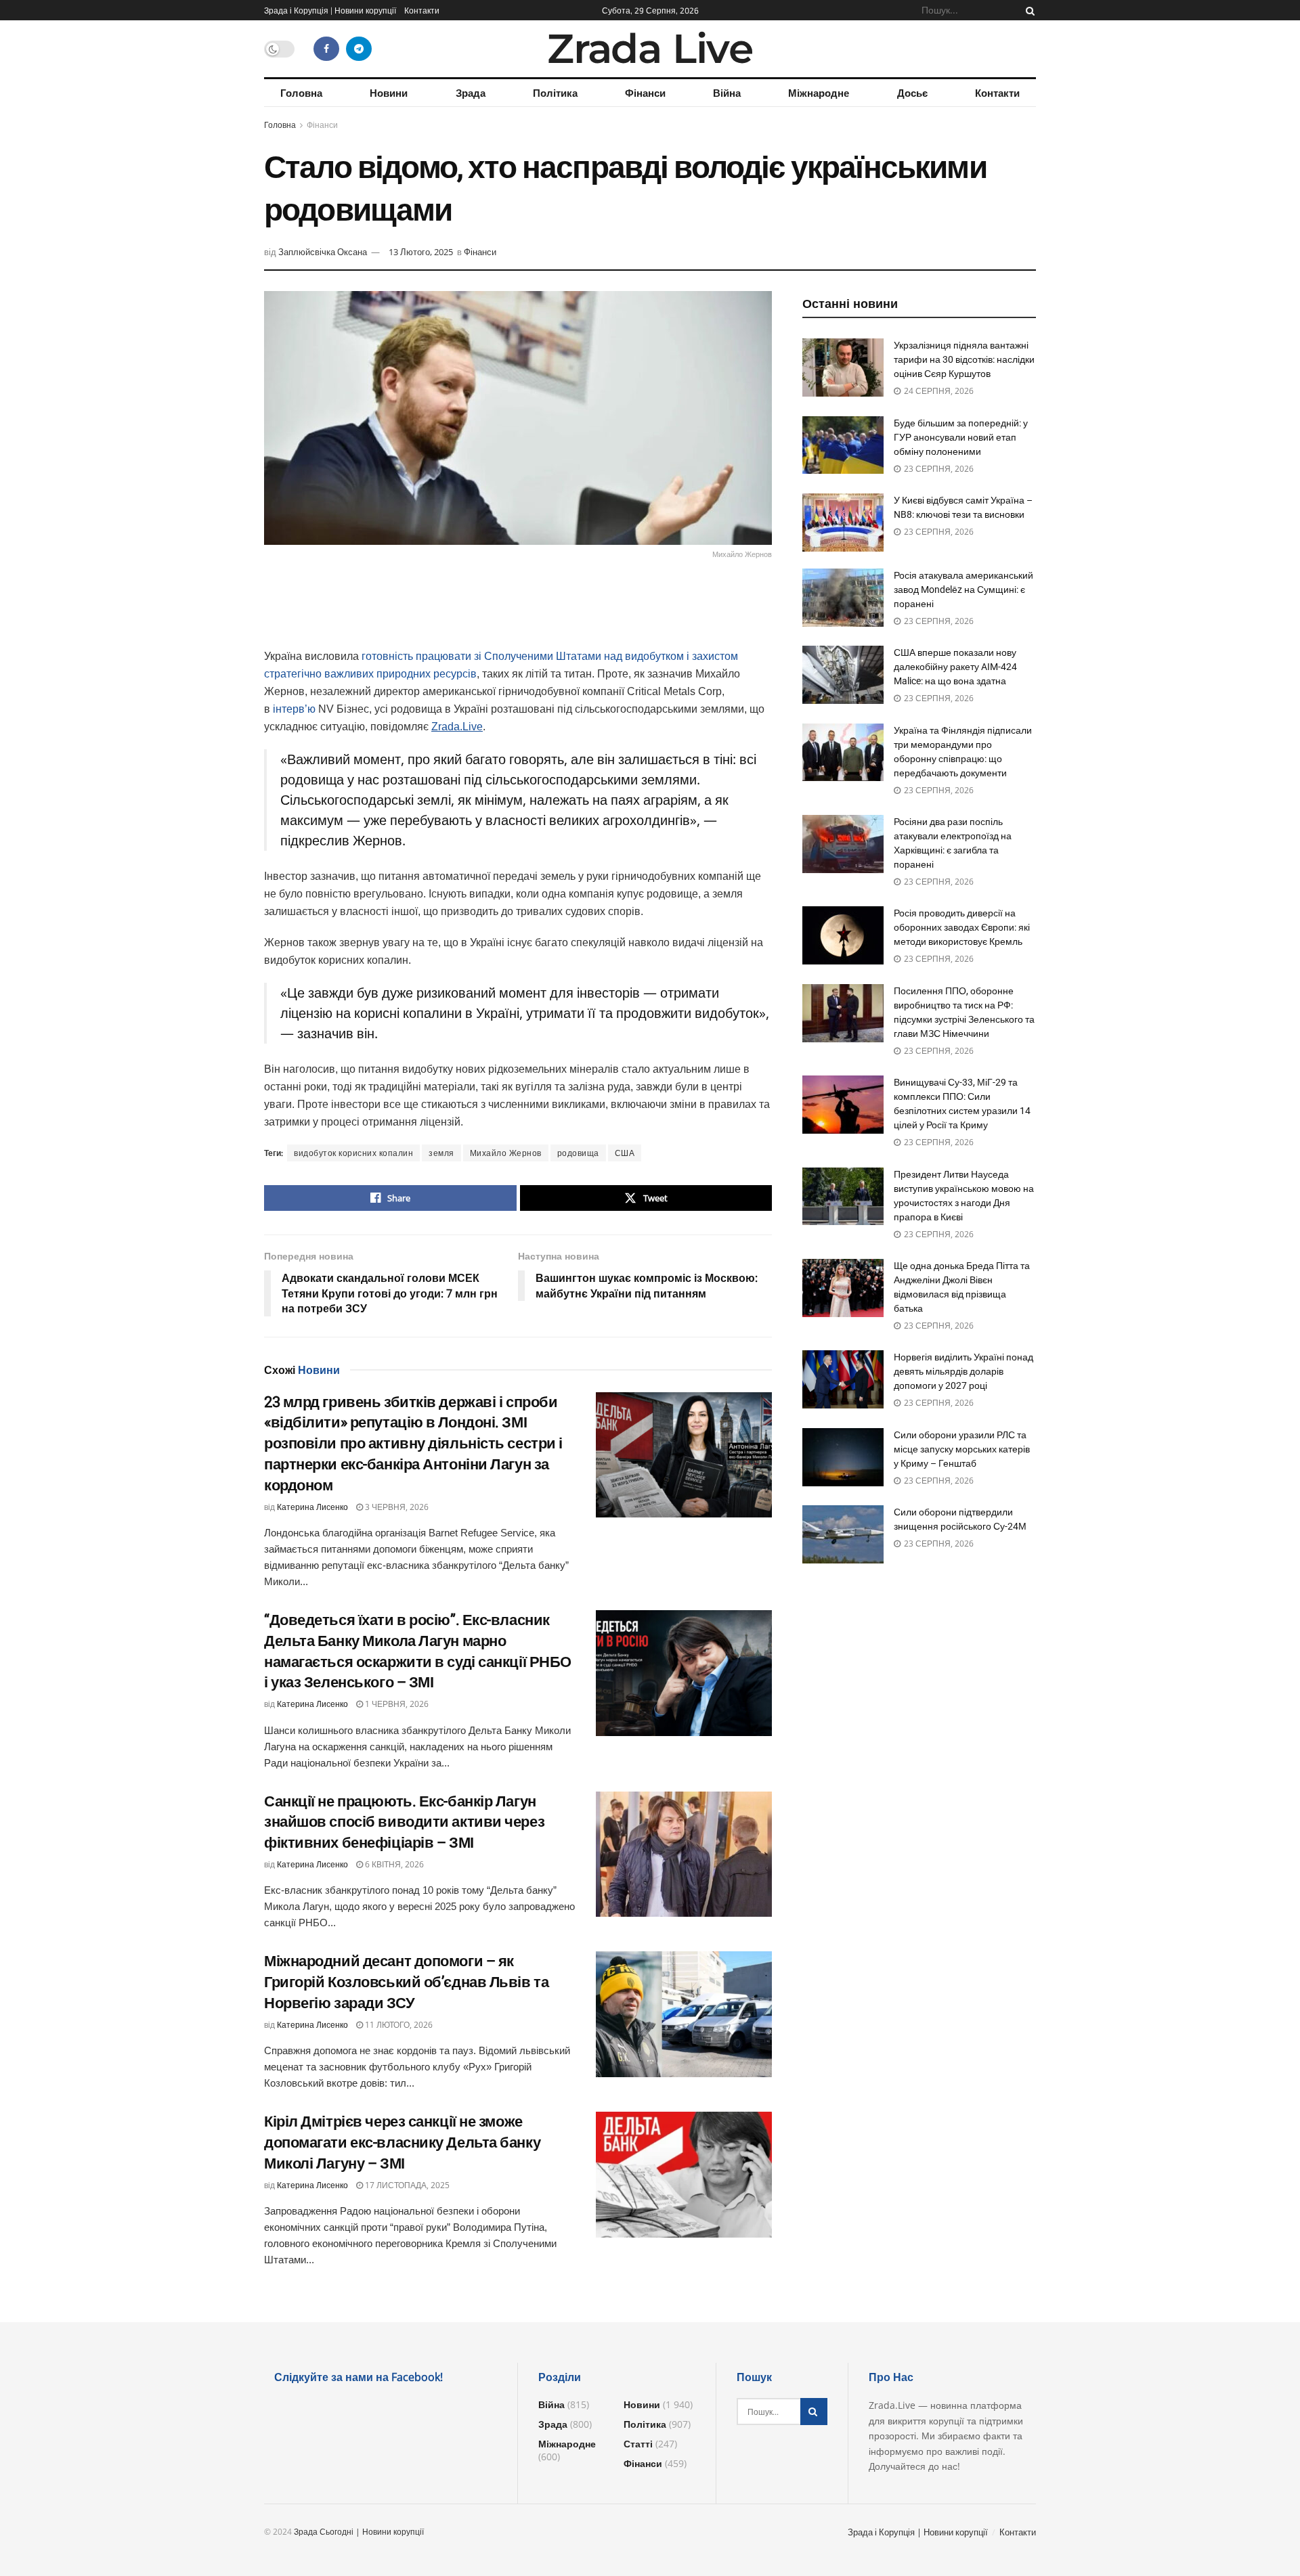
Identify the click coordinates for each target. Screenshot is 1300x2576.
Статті (638, 2444)
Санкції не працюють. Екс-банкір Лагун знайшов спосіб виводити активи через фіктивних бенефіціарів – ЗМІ (404, 1822)
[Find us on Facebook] (326, 49)
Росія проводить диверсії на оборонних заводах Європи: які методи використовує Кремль (962, 927)
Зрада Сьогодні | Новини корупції (359, 2532)
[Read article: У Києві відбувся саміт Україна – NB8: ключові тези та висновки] (843, 523)
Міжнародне (819, 93)
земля (441, 1153)
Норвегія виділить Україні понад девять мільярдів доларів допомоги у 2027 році (963, 1371)
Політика (555, 93)
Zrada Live (650, 49)
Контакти (422, 10)
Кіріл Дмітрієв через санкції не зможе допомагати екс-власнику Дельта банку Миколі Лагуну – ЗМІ (402, 2142)
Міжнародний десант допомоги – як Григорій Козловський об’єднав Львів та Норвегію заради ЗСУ (406, 1982)
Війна (727, 93)
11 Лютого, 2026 (398, 2025)
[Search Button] (1028, 10)
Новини (389, 93)
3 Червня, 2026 (396, 1507)
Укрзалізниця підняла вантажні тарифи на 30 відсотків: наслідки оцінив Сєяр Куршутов (964, 359)
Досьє (912, 93)
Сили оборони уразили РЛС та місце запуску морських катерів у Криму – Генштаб (962, 1449)
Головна (301, 93)
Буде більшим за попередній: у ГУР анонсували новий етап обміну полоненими (961, 437)
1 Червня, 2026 (396, 1704)
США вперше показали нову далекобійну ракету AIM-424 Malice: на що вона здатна (955, 667)
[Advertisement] (518, 613)
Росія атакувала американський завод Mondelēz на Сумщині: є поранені (963, 590)
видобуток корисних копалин (353, 1153)
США (625, 1153)
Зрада (471, 93)
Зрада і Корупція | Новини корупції (330, 10)
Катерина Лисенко (312, 1507)
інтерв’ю (294, 709)
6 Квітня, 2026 (393, 1864)
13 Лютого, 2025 (421, 252)
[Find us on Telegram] (359, 49)
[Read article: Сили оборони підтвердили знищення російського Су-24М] (843, 1534)
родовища (578, 1153)
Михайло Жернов (506, 1153)
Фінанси (645, 93)
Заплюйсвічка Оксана (323, 252)
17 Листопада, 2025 (406, 2185)
